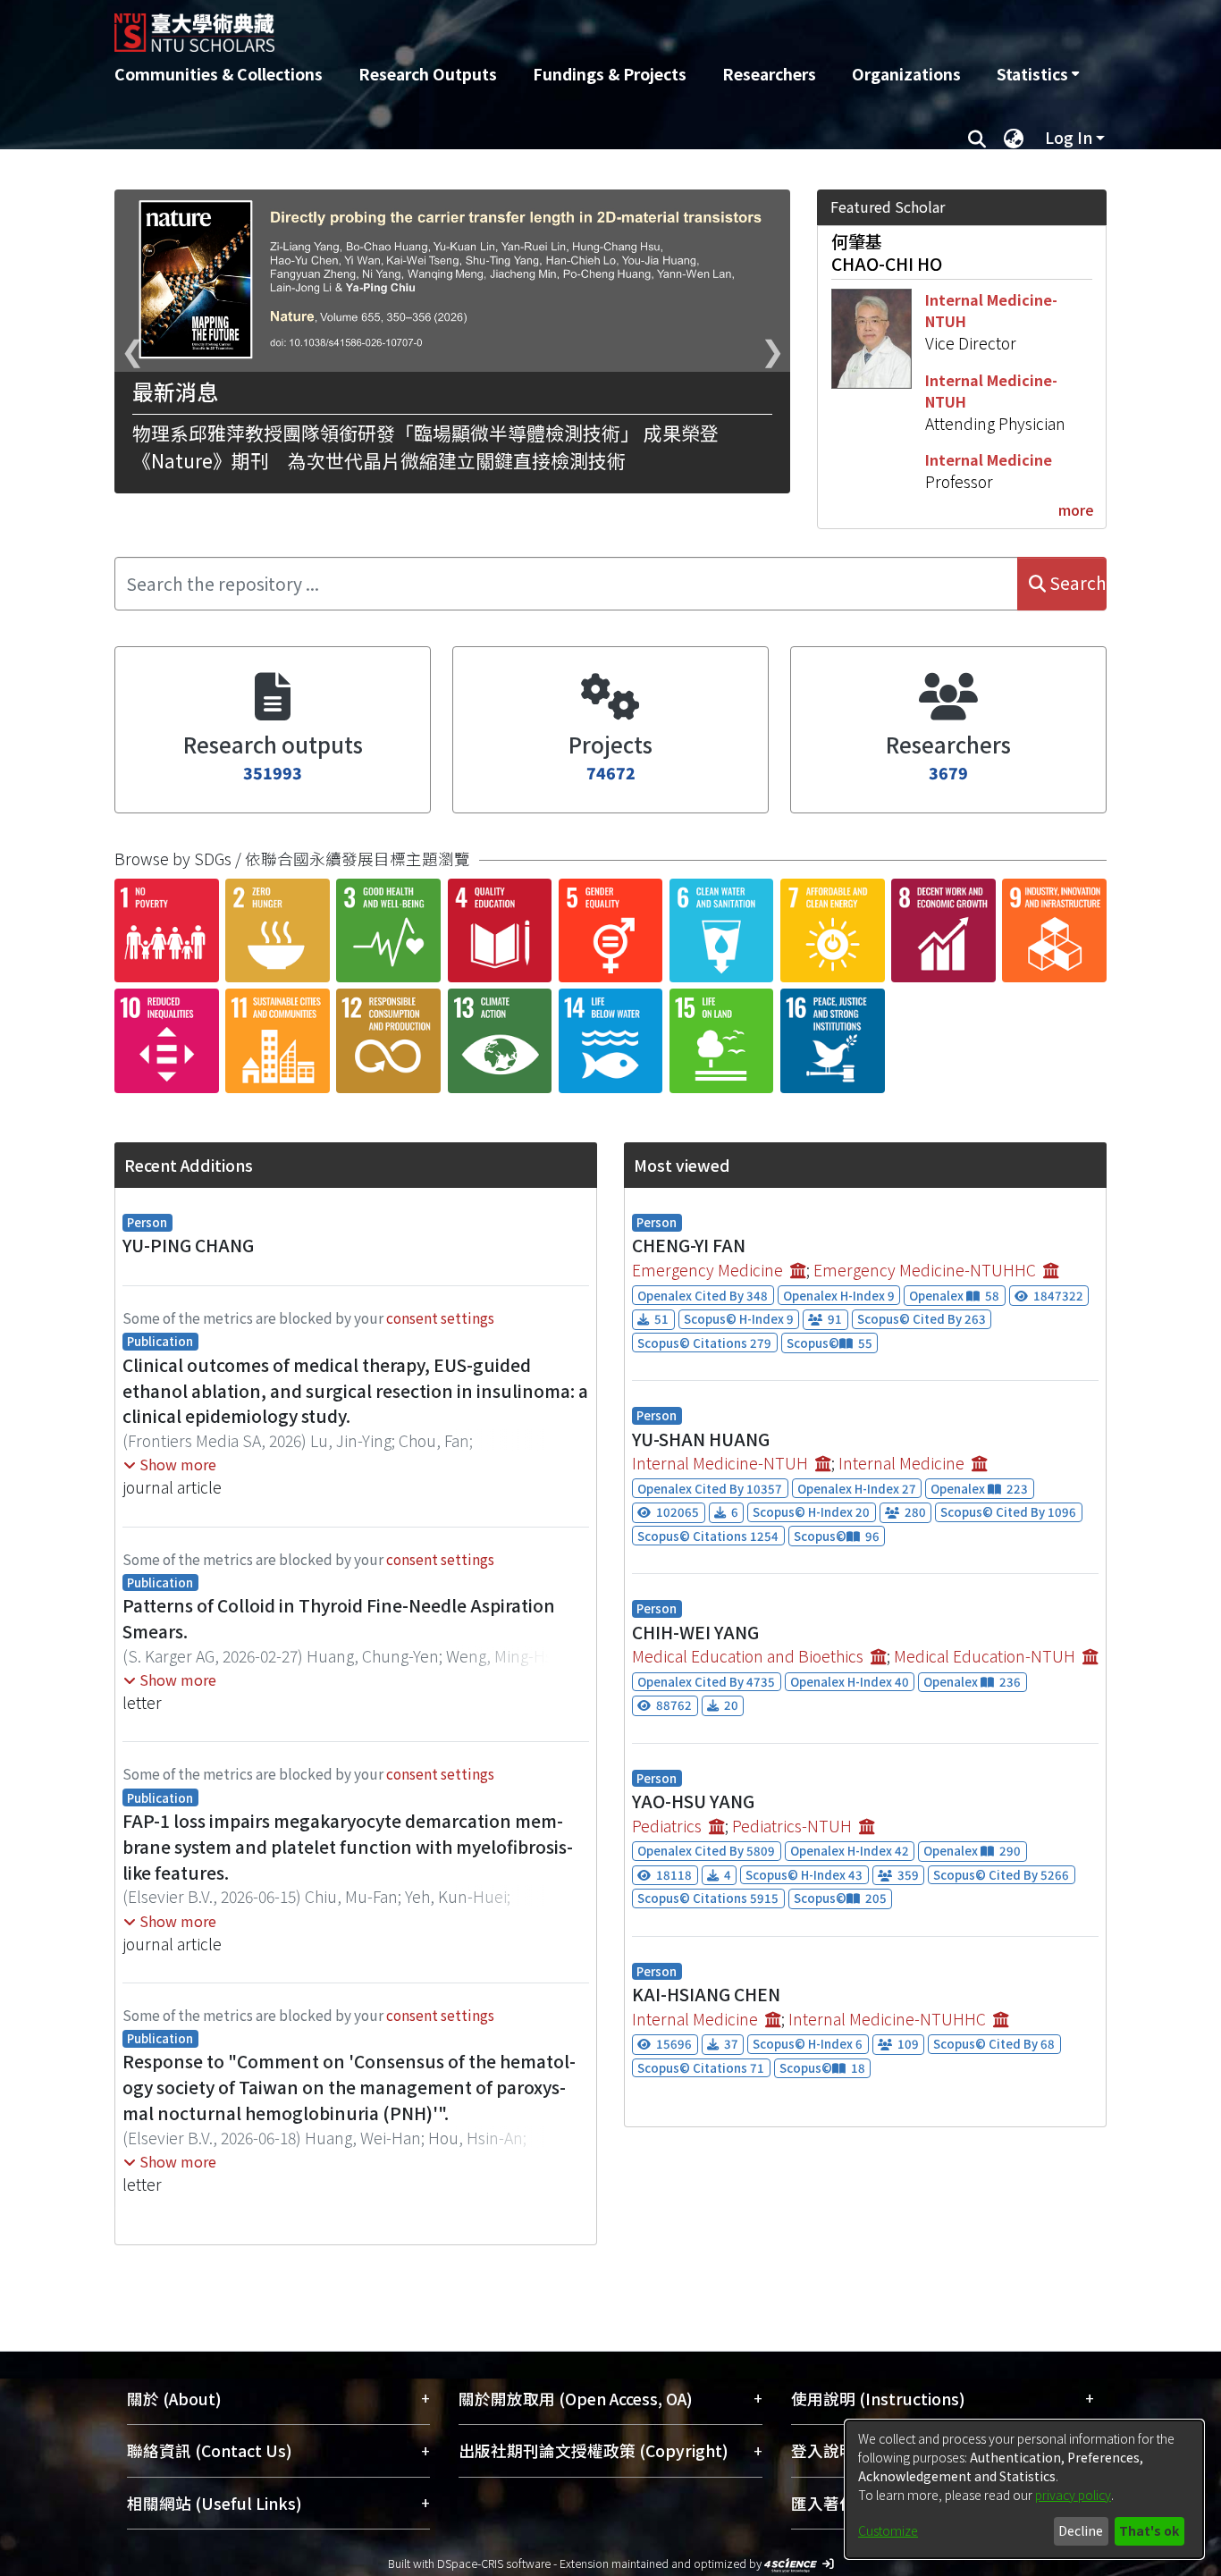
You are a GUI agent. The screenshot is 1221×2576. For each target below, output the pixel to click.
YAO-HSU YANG (693, 1801)
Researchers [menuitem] (769, 74)
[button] (170, 1464)
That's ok (1149, 2530)
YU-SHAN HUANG (701, 1439)
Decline (1081, 2530)
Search (1076, 583)
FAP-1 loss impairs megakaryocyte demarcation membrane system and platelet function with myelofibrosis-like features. (348, 1847)
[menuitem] (1038, 74)
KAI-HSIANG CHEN (706, 1994)
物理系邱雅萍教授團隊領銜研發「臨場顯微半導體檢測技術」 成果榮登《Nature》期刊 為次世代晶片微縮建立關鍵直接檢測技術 (425, 446)
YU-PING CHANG (188, 1245)
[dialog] (1024, 2489)
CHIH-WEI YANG (695, 1632)
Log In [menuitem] (1069, 137)
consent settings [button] (440, 1317)
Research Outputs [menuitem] (428, 74)
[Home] (514, 26)
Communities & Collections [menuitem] (219, 74)
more (1076, 509)
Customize (888, 2530)
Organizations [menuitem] (906, 74)
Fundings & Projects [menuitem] (610, 74)
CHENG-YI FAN (689, 1245)
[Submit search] (977, 138)
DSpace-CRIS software (494, 2563)
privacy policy (1073, 2495)
